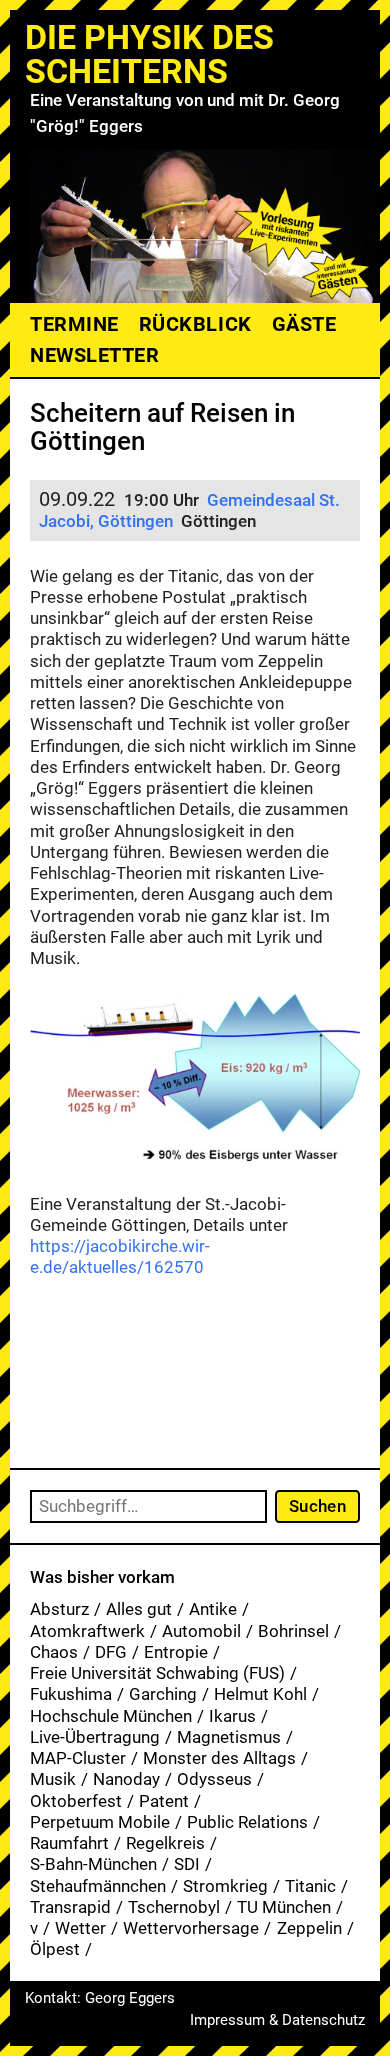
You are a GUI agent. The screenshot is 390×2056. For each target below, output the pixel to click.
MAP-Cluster (78, 1758)
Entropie (176, 1652)
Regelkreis (165, 1843)
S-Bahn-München (93, 1864)
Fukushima (71, 1694)
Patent (164, 1801)
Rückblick (195, 324)
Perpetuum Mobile (100, 1822)
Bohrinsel (293, 1631)
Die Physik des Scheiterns (149, 54)
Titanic (310, 1886)
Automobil (201, 1631)
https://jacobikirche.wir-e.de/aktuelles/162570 (120, 1256)
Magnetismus (229, 1737)
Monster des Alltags (219, 1758)
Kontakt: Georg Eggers (100, 1998)
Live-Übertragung (95, 1737)
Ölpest (55, 1949)
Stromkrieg (225, 1886)
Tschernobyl (174, 1907)
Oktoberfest (76, 1801)
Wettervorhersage (191, 1928)
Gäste (304, 324)
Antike (213, 1609)
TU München (284, 1907)
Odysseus (214, 1779)
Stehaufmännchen (98, 1886)
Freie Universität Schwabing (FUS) (157, 1673)
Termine (74, 324)
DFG (111, 1652)
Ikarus (232, 1716)
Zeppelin (309, 1928)
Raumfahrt (69, 1843)
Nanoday (126, 1779)
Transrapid (70, 1907)
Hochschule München (111, 1716)
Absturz (59, 1609)
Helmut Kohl (260, 1694)
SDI (187, 1864)
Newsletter (94, 355)
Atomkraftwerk (87, 1631)
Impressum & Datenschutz (277, 2020)
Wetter (80, 1928)
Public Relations (247, 1822)
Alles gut (139, 1609)
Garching (163, 1694)
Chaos (54, 1652)
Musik (53, 1779)
